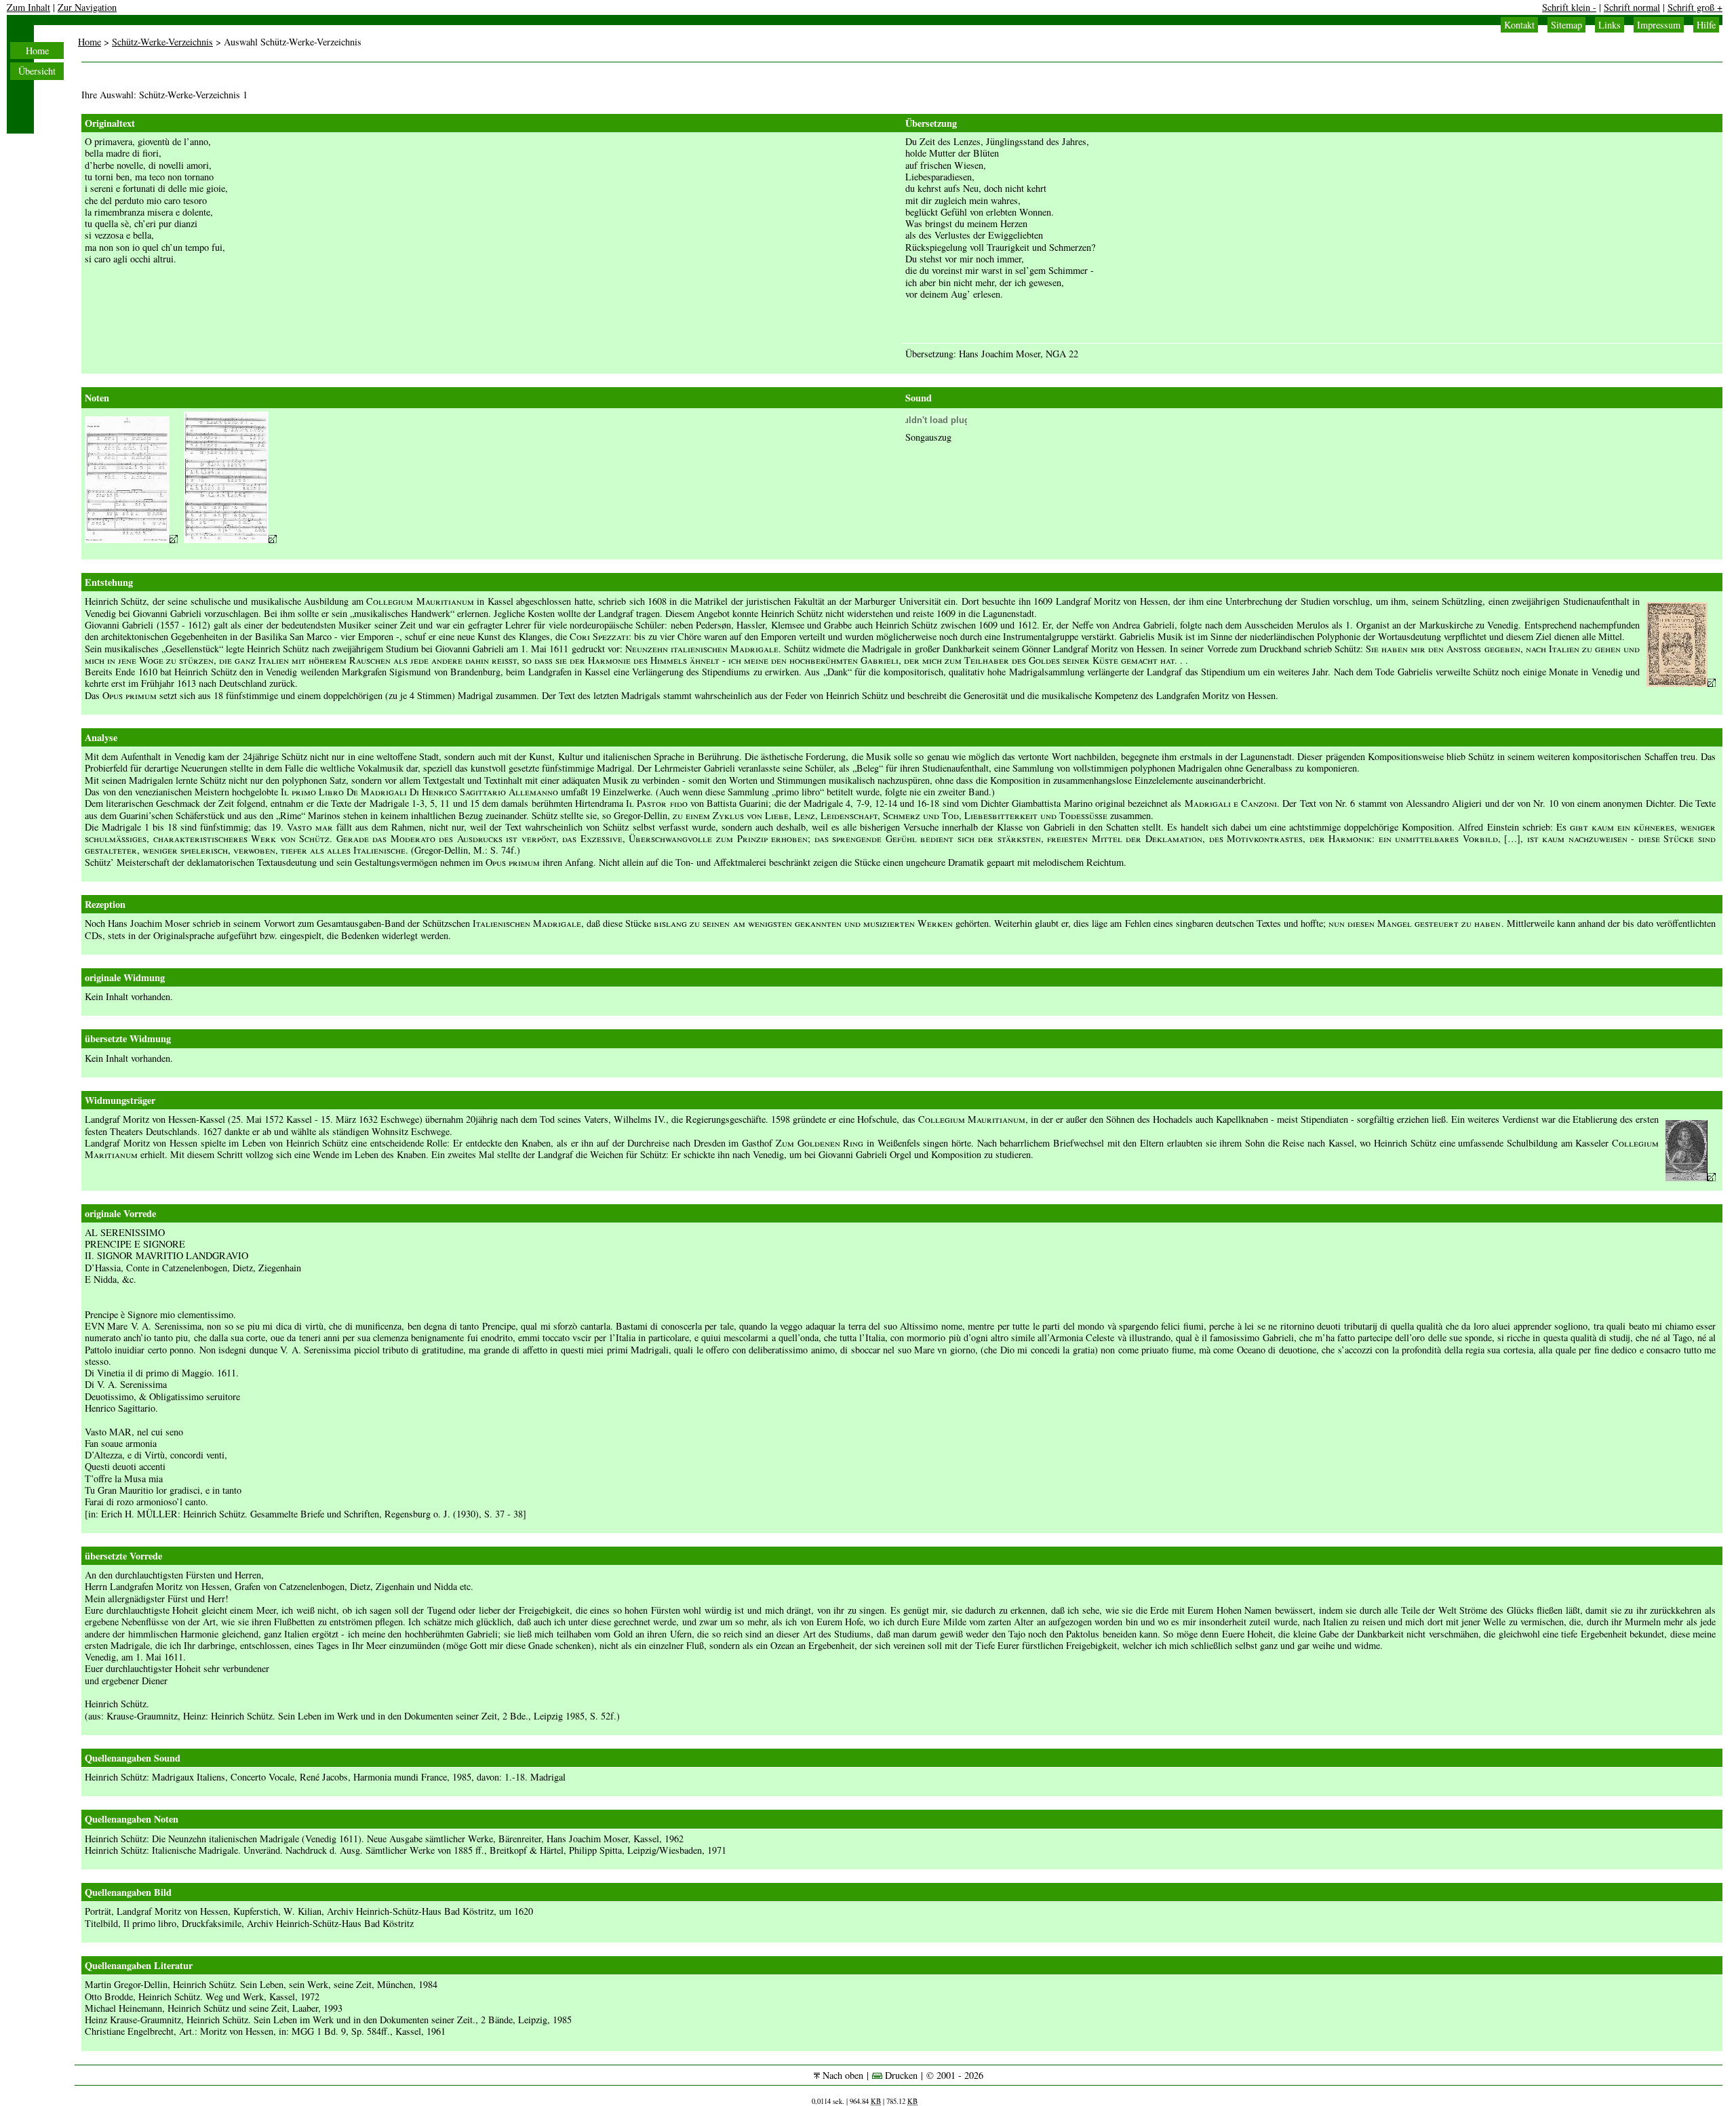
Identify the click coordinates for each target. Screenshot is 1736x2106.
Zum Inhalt (28, 7)
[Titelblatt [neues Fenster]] (1681, 683)
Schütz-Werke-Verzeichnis (162, 42)
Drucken (900, 2075)
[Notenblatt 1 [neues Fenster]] (131, 539)
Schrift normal (1632, 7)
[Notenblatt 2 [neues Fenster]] (230, 539)
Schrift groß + (1695, 7)
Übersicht (37, 71)
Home (37, 51)
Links (1610, 25)
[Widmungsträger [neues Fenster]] (1691, 1177)
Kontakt (1519, 25)
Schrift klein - (1569, 7)
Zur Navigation (87, 7)
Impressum (1659, 25)
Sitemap (1566, 25)
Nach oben (842, 2075)
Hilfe (1706, 25)
